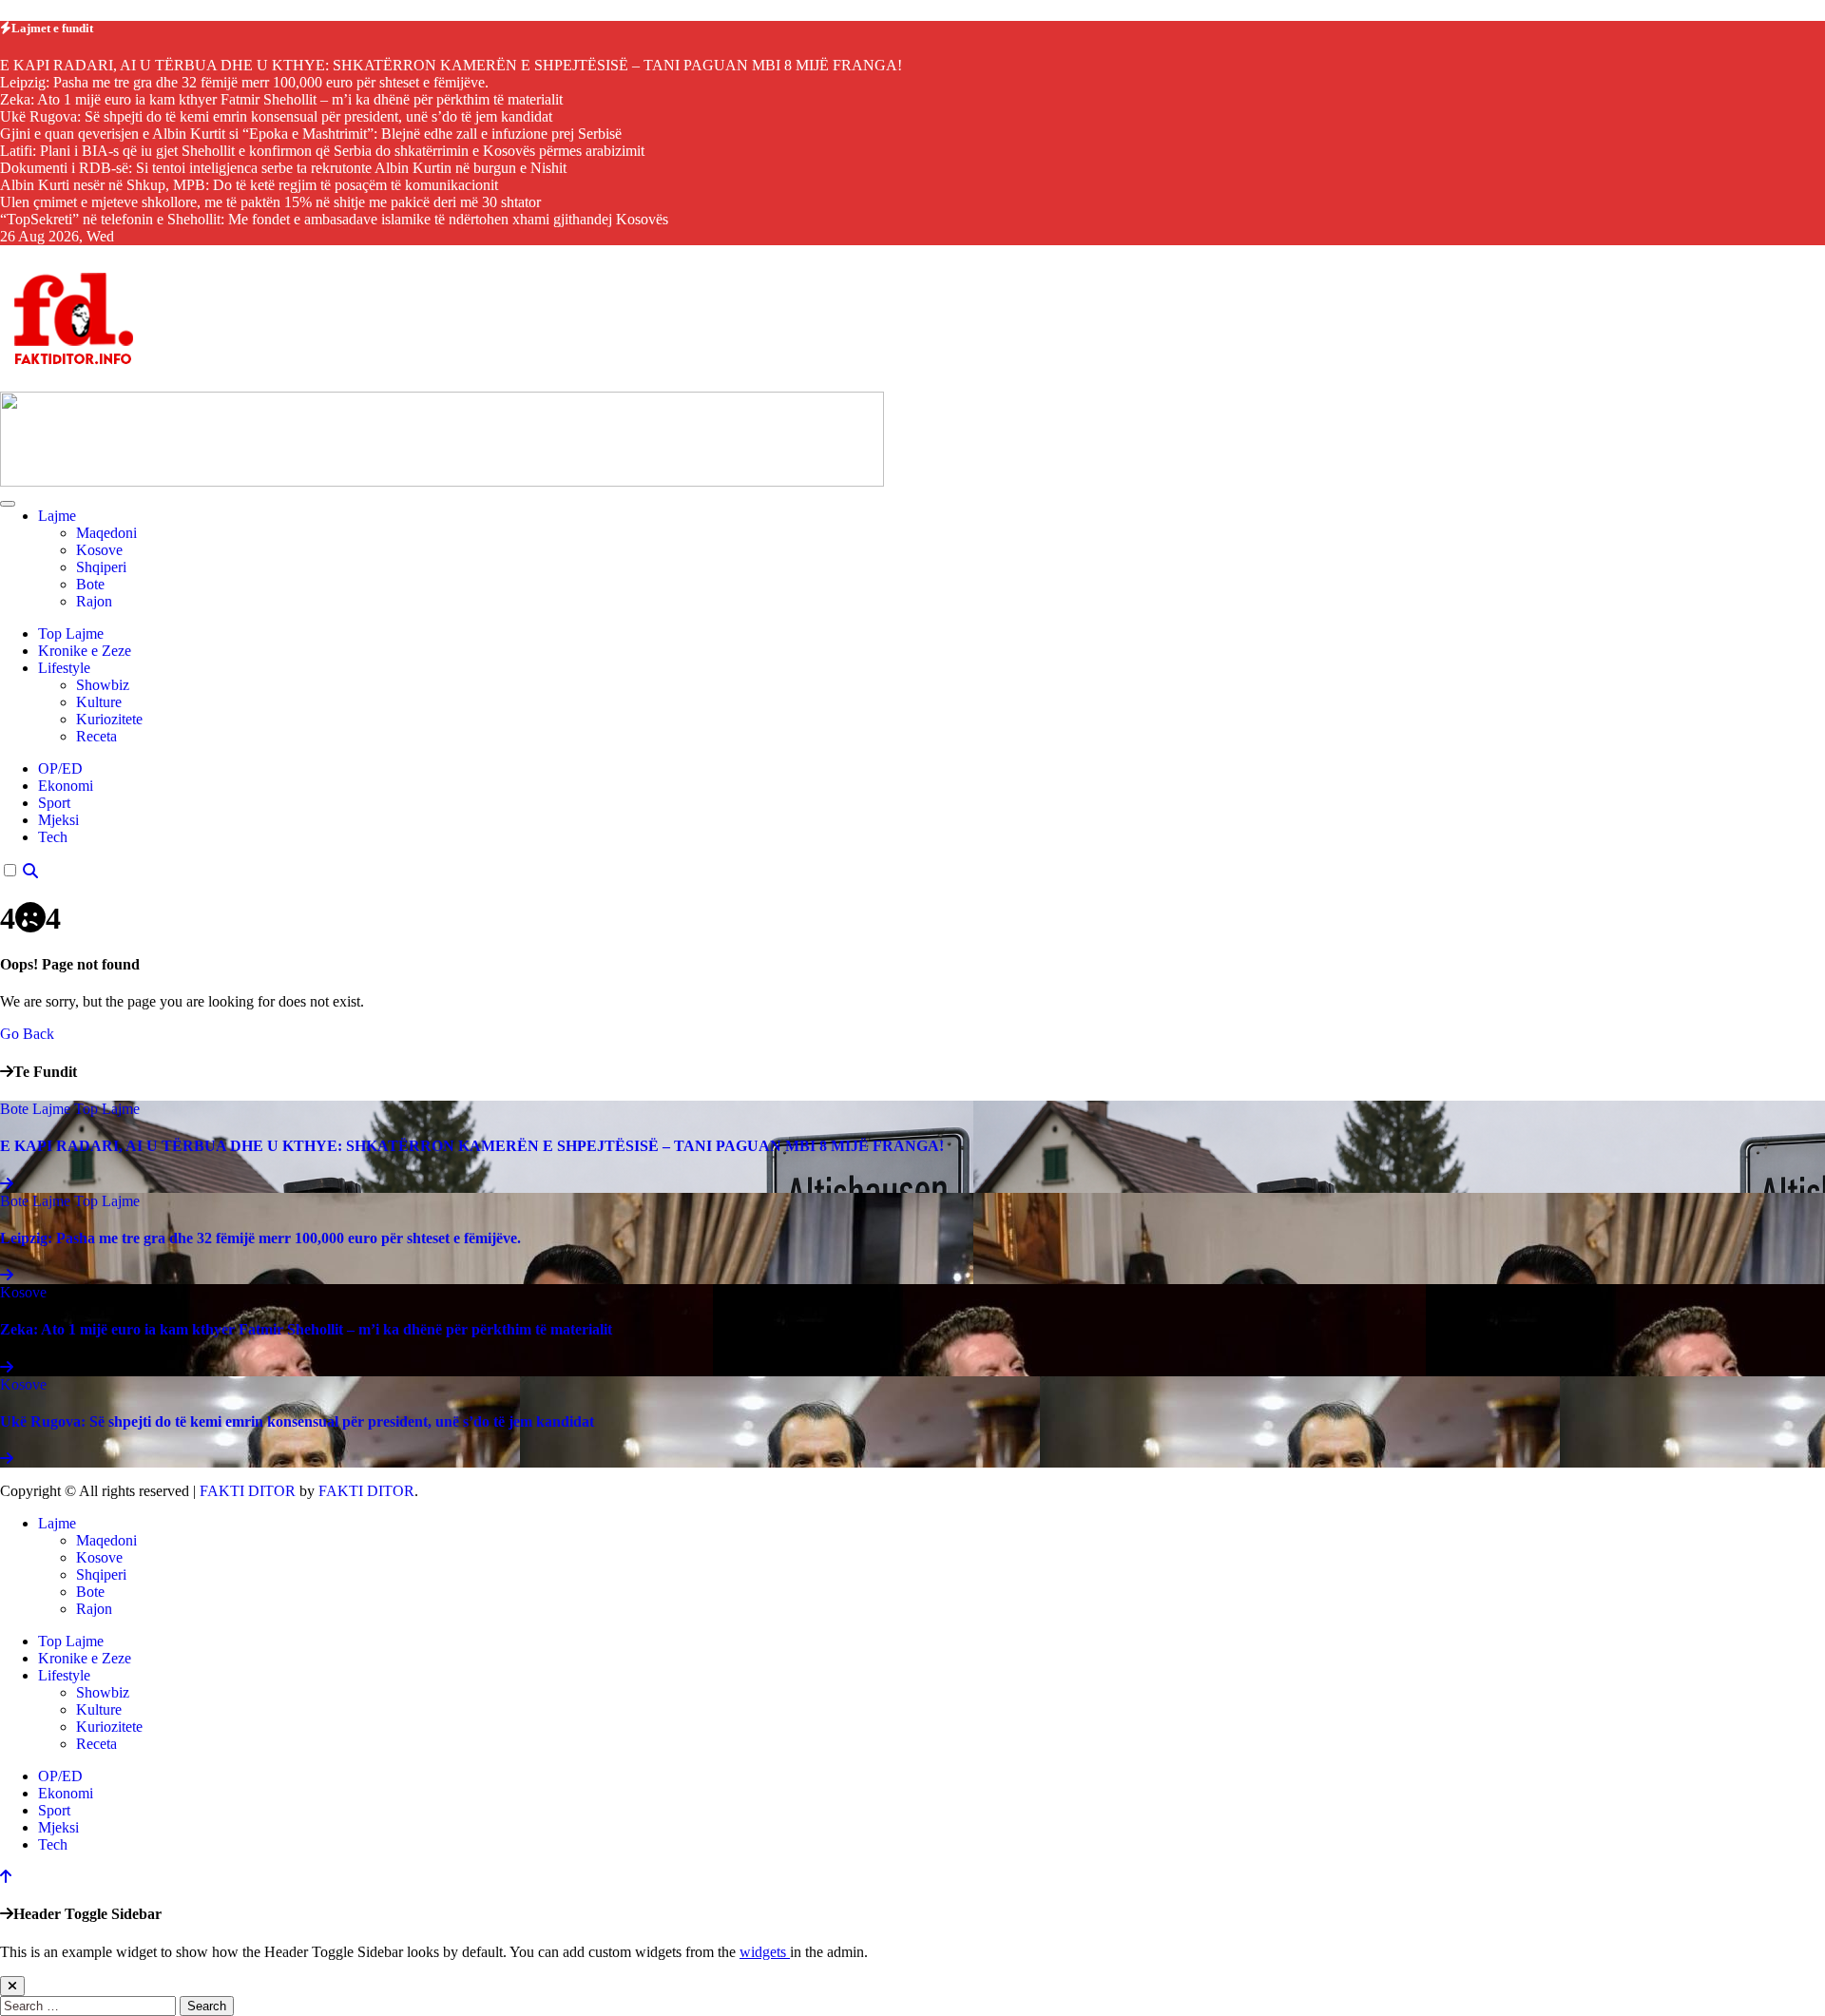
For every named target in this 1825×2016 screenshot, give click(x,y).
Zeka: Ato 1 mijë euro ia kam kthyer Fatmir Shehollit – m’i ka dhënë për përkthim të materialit (306, 1329)
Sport (54, 803)
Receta (96, 736)
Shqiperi (101, 567)
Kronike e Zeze (85, 651)
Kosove (99, 550)
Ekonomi (66, 786)
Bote (90, 584)
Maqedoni (106, 533)
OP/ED (60, 768)
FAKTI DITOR (248, 1491)
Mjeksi (58, 820)
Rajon (94, 601)
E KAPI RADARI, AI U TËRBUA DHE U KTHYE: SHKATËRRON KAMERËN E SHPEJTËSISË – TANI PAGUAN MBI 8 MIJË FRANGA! (472, 1146)
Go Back (27, 1034)
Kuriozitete (109, 719)
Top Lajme (71, 634)
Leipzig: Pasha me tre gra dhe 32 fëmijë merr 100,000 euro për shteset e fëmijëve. (260, 1238)
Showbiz (103, 685)
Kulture (99, 702)
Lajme (57, 516)
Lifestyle (64, 668)
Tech (53, 837)
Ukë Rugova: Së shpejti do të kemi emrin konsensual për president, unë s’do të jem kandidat (297, 1421)
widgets (765, 1952)
